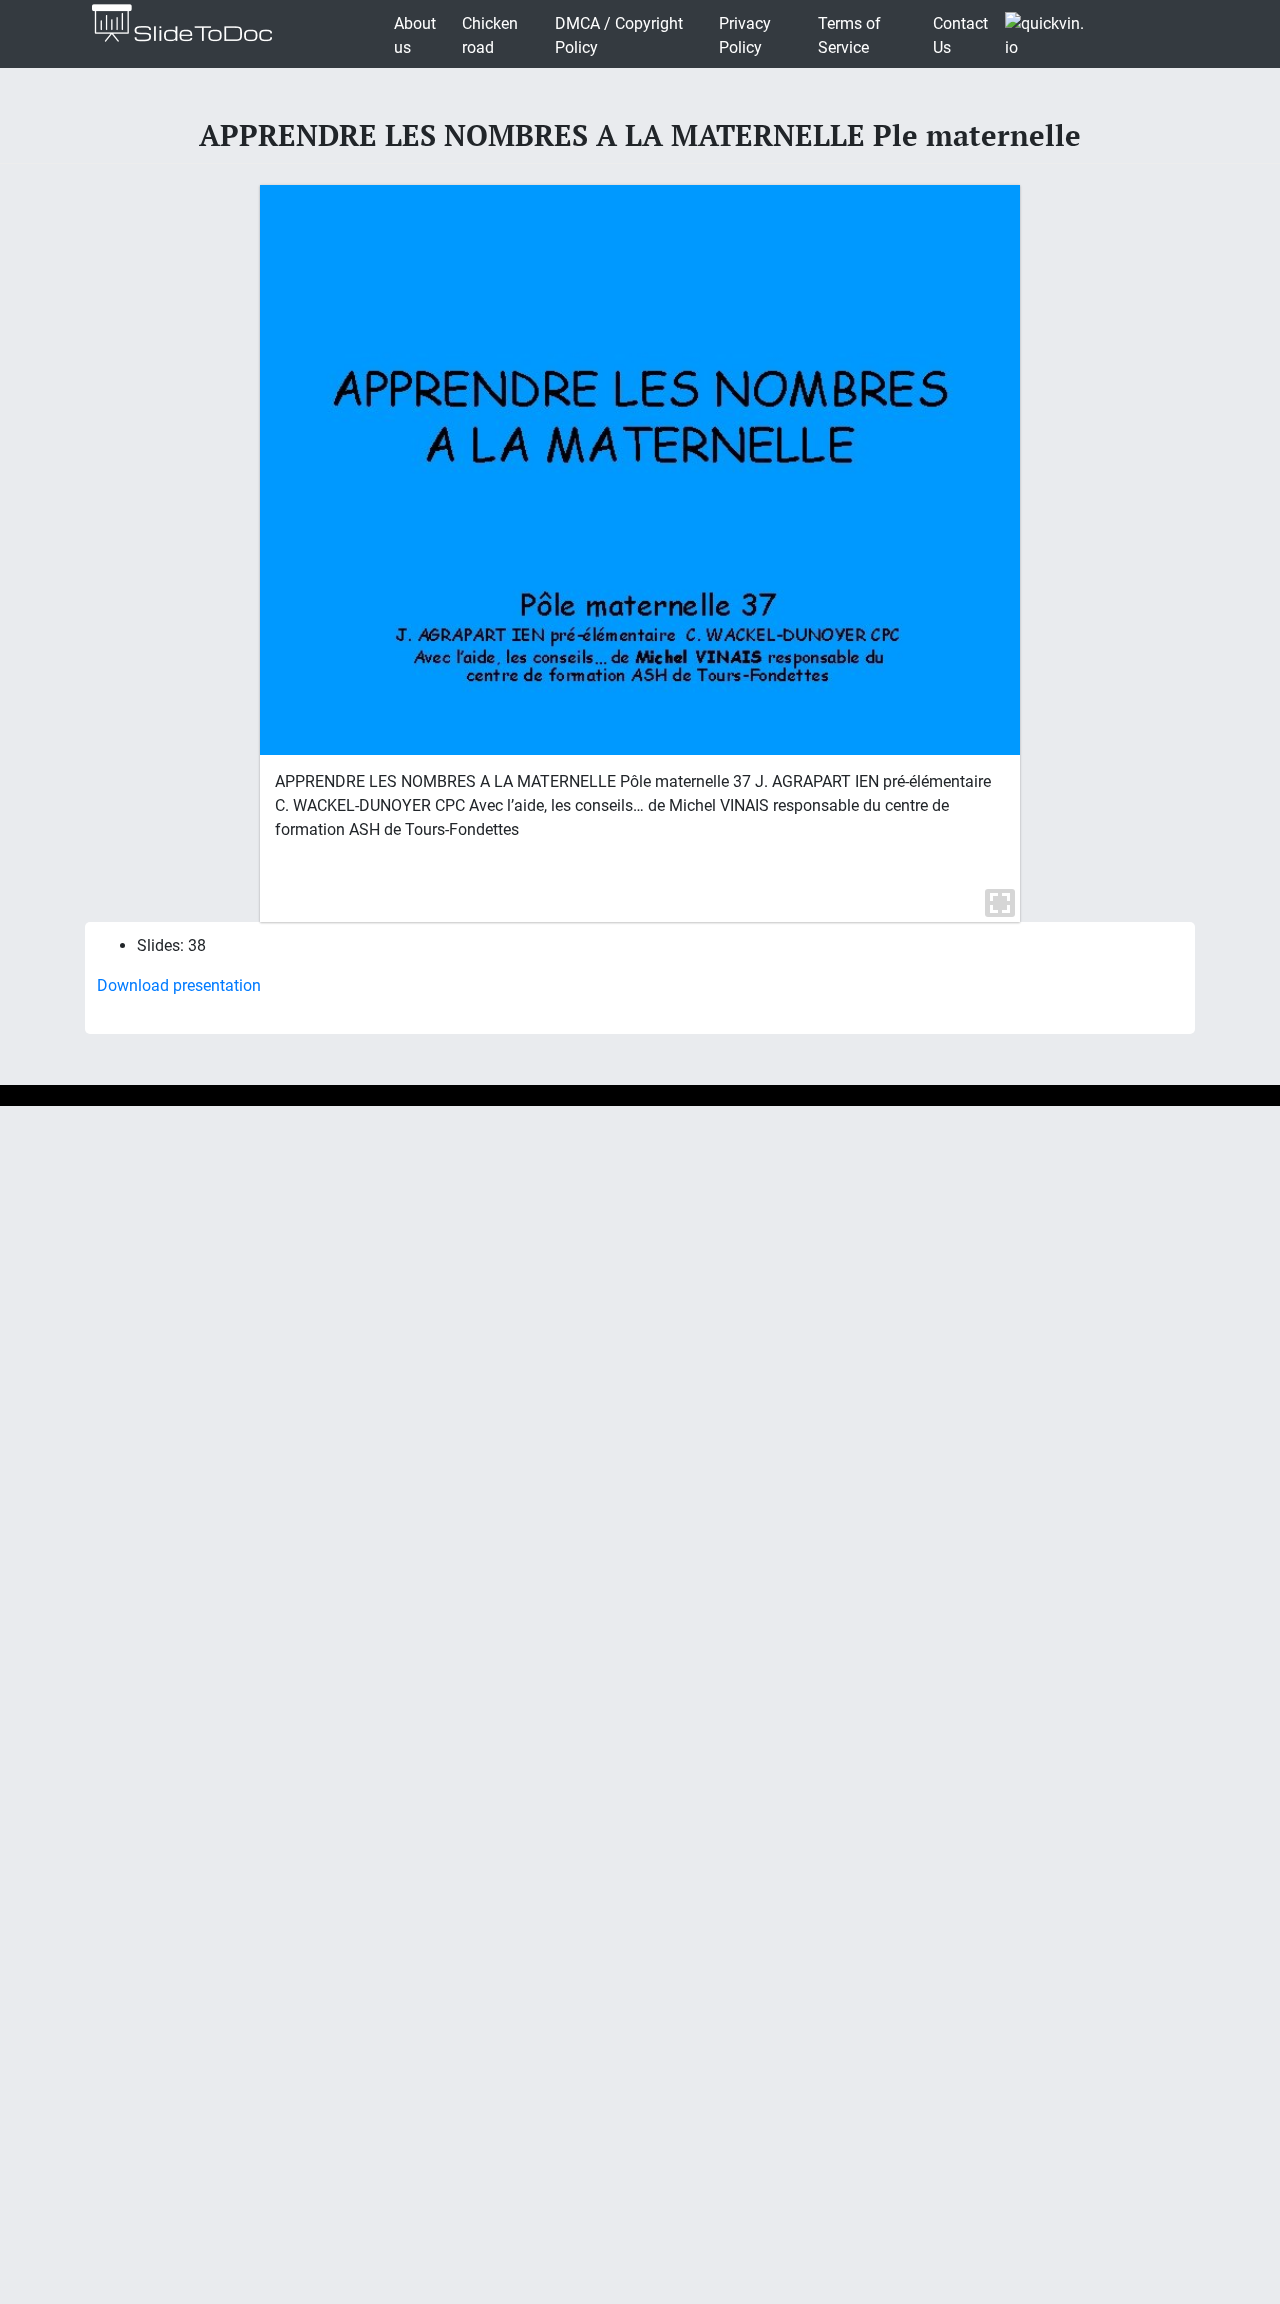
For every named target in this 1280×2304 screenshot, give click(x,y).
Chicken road (490, 35)
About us (415, 35)
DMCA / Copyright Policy (619, 35)
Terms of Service (849, 35)
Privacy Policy (745, 35)
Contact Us (960, 35)
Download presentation (179, 985)
